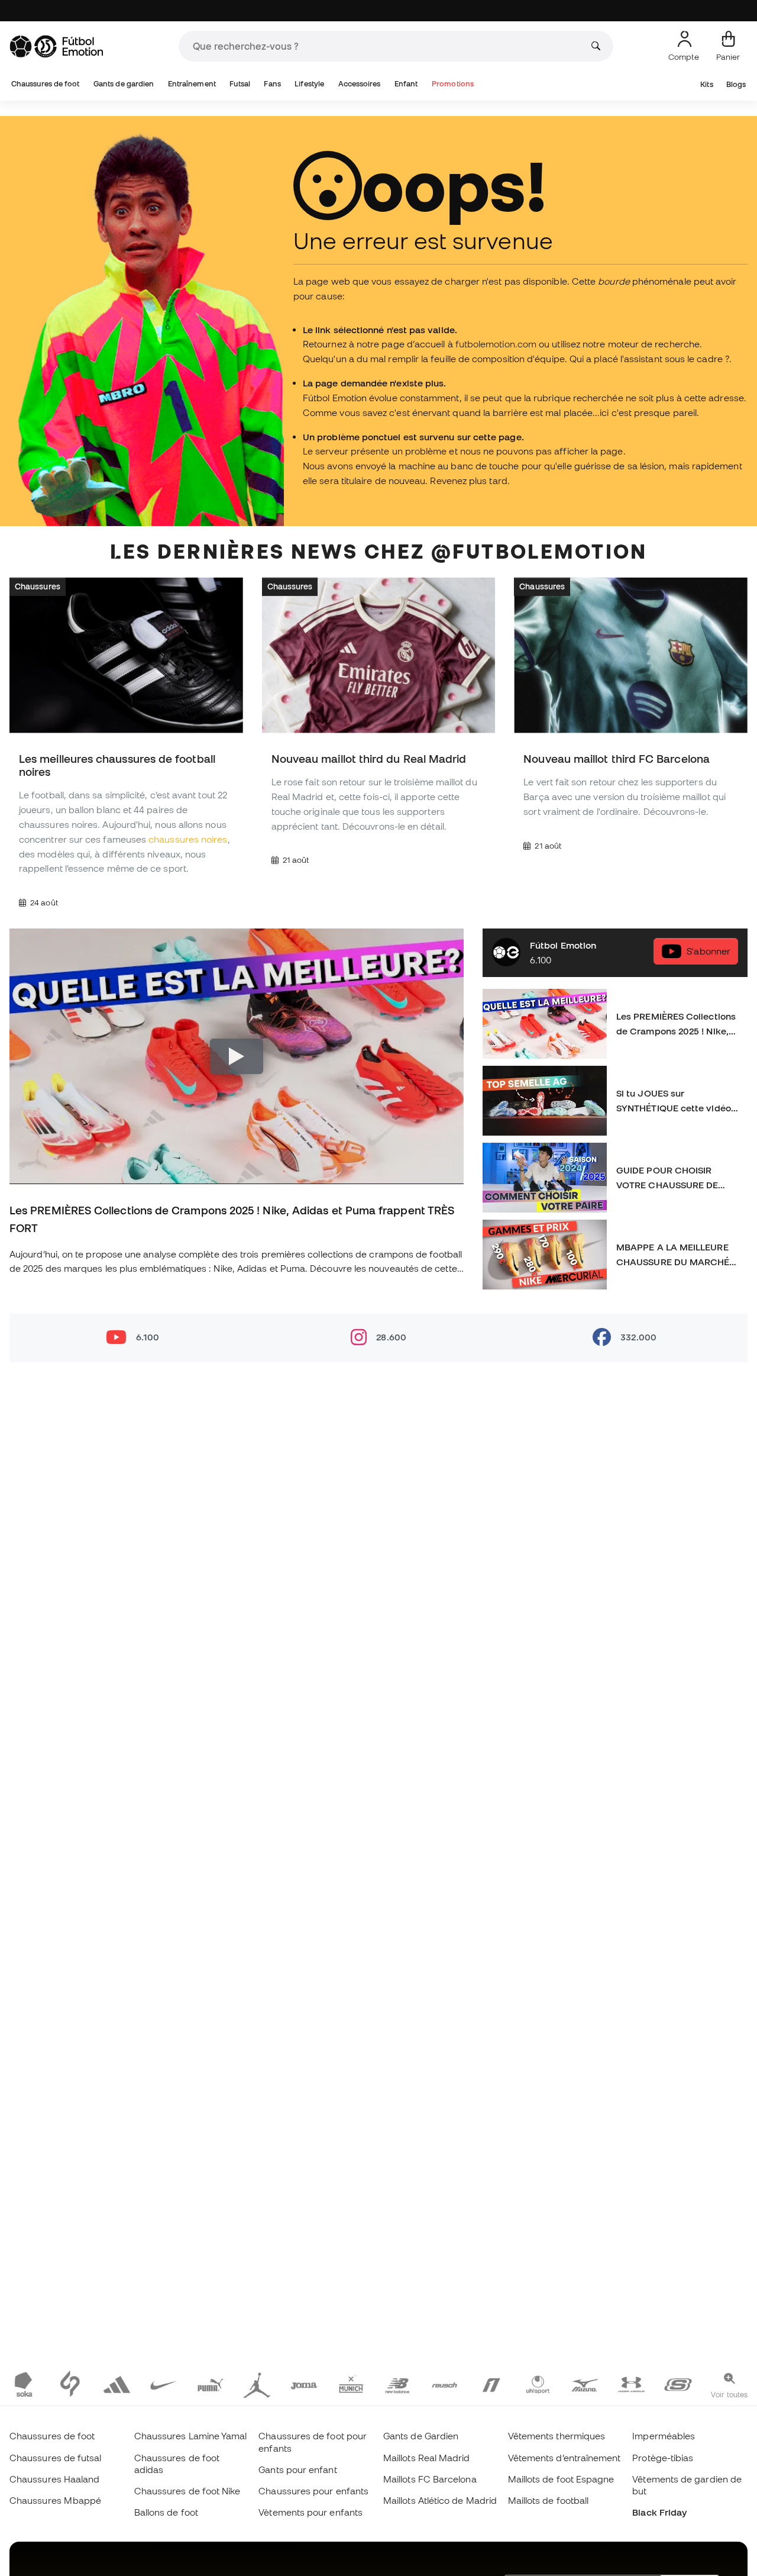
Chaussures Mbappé (55, 2500)
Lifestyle (309, 84)
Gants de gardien (124, 84)
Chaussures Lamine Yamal (191, 2436)
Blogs (736, 84)
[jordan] (257, 2384)
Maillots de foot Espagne (561, 2479)
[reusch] (444, 2384)
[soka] (23, 2384)
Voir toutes (729, 2394)
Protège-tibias (663, 2458)
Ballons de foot (166, 2512)
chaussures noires (188, 839)
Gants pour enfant (297, 2469)
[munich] (351, 2384)
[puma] (210, 2384)
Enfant (406, 84)
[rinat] (491, 2384)
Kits (706, 84)
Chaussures (38, 586)
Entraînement (192, 84)
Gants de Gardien (421, 2436)
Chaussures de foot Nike (187, 2491)
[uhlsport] (538, 2384)
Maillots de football (549, 2500)
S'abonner (709, 951)
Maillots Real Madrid (427, 2458)
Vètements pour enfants (310, 2512)
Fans (272, 84)
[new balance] (398, 2384)
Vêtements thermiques (557, 2436)
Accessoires (360, 84)
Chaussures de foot (45, 84)
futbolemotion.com (496, 344)
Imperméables (664, 2436)
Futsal (240, 84)
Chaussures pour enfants (313, 2491)
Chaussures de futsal (56, 2458)
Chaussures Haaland (54, 2479)
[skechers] (678, 2384)
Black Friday (659, 2512)
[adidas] (117, 2384)
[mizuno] (585, 2384)
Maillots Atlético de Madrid (440, 2500)
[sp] (70, 2384)
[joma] (304, 2384)
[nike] (164, 2384)
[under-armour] (631, 2384)
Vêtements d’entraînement (564, 2458)
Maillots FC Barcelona (430, 2479)
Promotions (453, 84)
